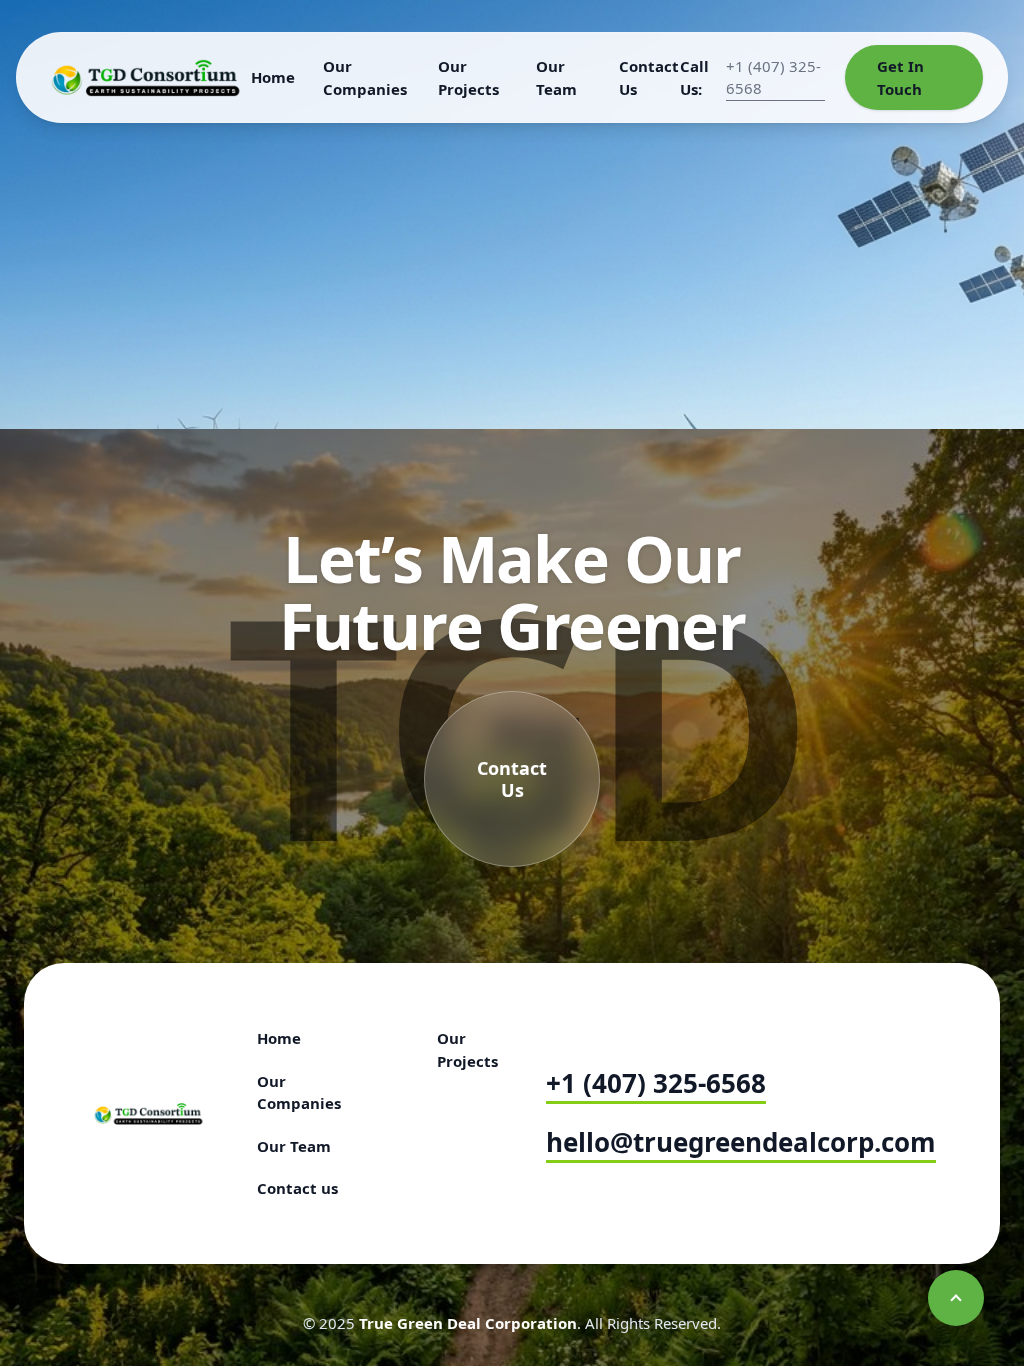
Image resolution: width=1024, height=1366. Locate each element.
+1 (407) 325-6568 (656, 1083)
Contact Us (649, 77)
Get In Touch (900, 77)
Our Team (556, 77)
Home (273, 77)
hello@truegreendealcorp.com (741, 1142)
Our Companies (365, 77)
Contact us (297, 1188)
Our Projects (468, 77)
